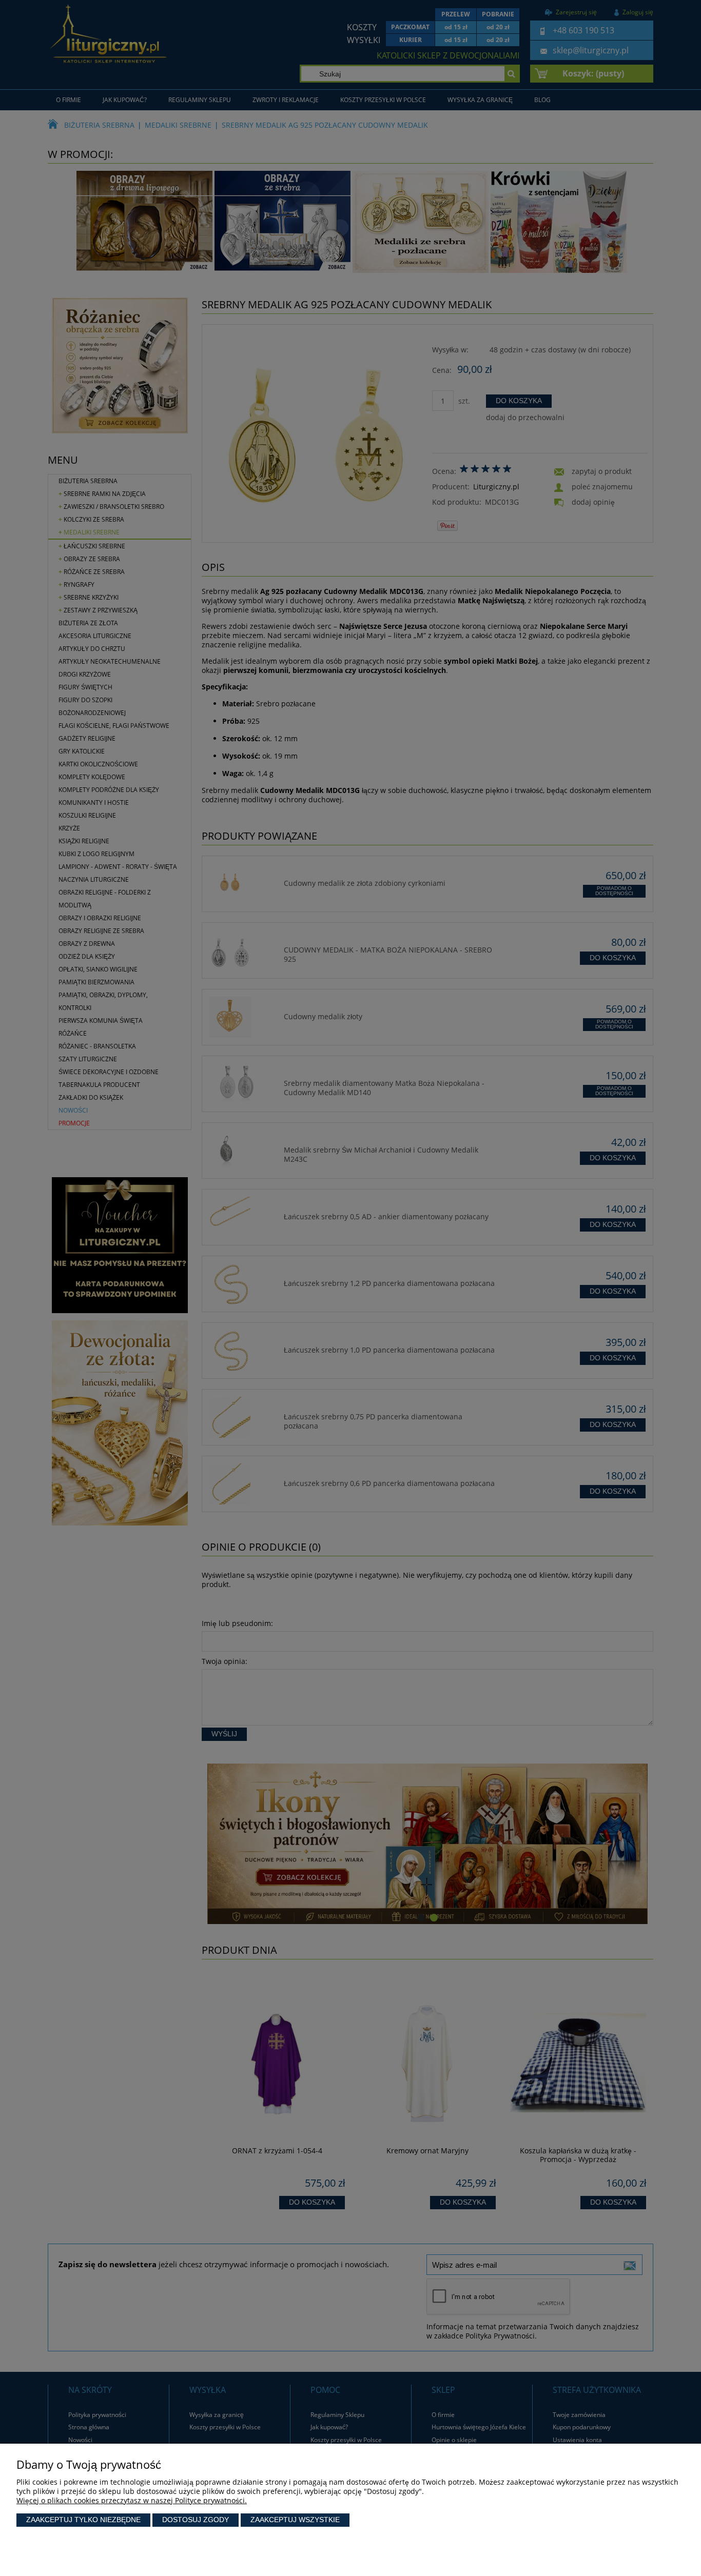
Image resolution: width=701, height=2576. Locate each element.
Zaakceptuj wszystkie (295, 2520)
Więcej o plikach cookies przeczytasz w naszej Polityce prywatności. (132, 2500)
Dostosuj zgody (196, 2520)
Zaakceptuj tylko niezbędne (83, 2520)
